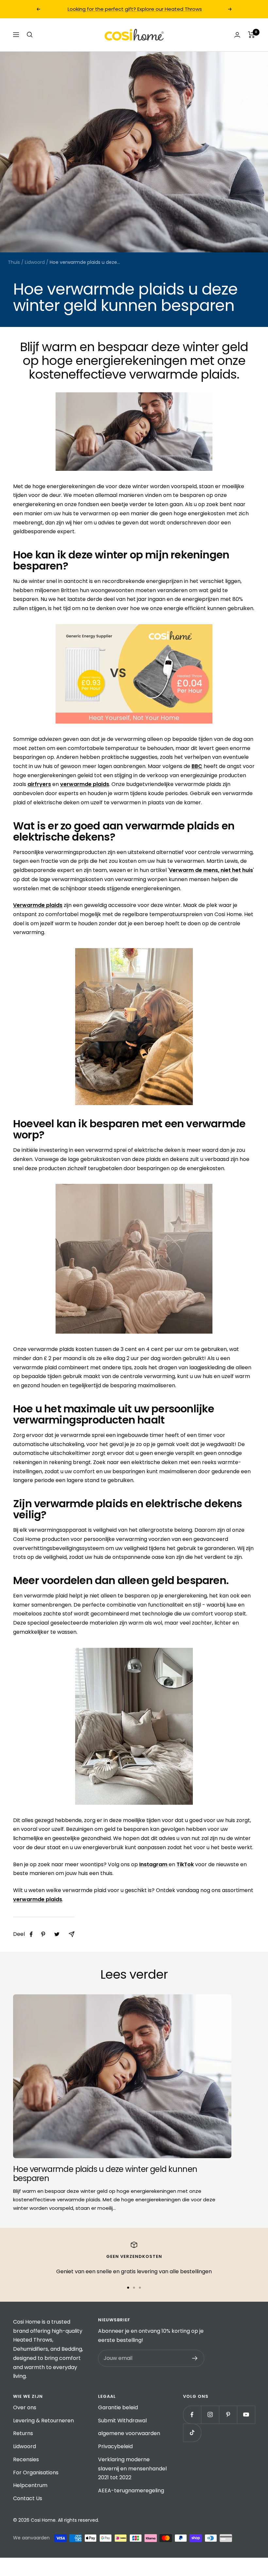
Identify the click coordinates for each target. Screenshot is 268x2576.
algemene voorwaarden (129, 2433)
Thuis (14, 262)
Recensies (26, 2459)
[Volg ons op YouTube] (246, 2415)
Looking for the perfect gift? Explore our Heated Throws (135, 9)
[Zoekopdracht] (30, 35)
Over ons (25, 2407)
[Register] (195, 2358)
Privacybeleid (115, 2446)
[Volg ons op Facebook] (192, 2415)
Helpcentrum (30, 2485)
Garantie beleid (118, 2407)
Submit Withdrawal (122, 2421)
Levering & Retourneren (43, 2421)
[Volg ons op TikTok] (192, 2433)
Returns (23, 2433)
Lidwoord (35, 262)
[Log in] (237, 35)
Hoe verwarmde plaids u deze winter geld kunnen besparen (105, 2174)
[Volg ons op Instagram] (210, 2415)
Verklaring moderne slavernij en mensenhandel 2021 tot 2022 (132, 2468)
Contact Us (28, 2498)
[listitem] (31, 1934)
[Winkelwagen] (251, 35)
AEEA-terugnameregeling (131, 2491)
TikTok (185, 1864)
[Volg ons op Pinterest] (228, 2415)
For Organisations (36, 2473)
